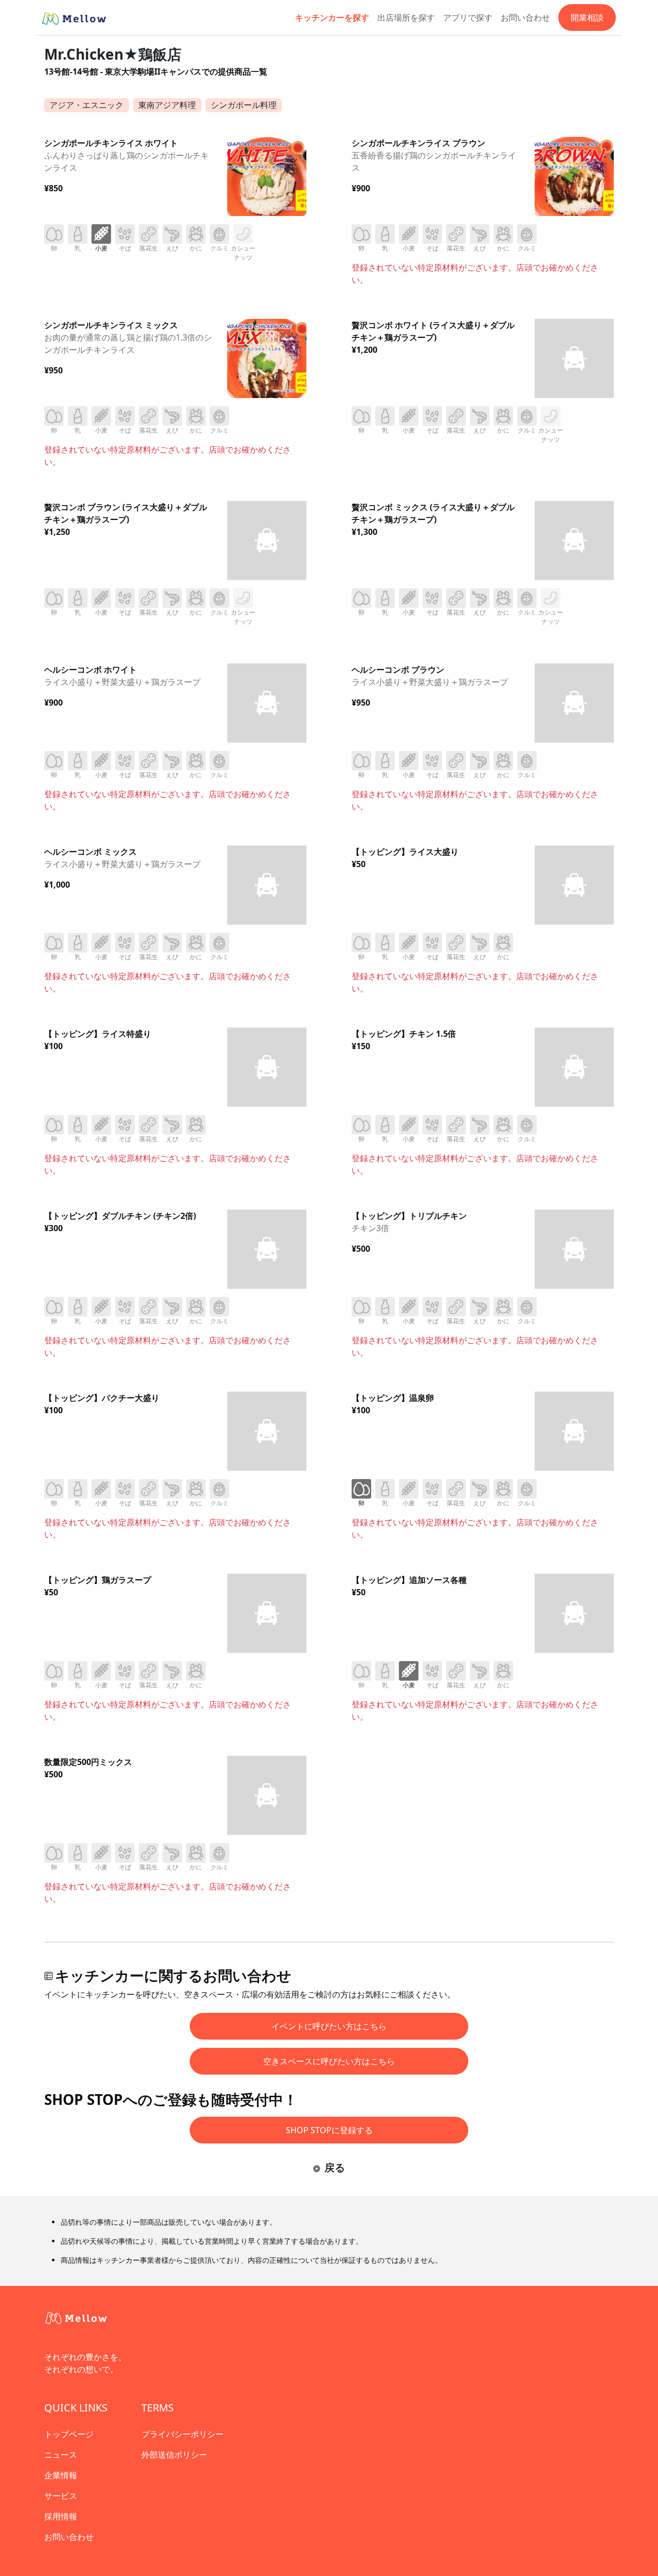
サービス (61, 2496)
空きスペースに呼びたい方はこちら (329, 2061)
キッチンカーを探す (332, 17)
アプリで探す (468, 17)
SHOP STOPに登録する (329, 2130)
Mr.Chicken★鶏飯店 (113, 54)
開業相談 (587, 17)
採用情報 (61, 2516)
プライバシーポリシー (182, 2434)
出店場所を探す (406, 17)
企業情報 (61, 2475)
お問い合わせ (525, 17)
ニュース (61, 2455)
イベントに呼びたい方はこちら (329, 2026)
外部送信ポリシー (174, 2455)
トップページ (69, 2434)
